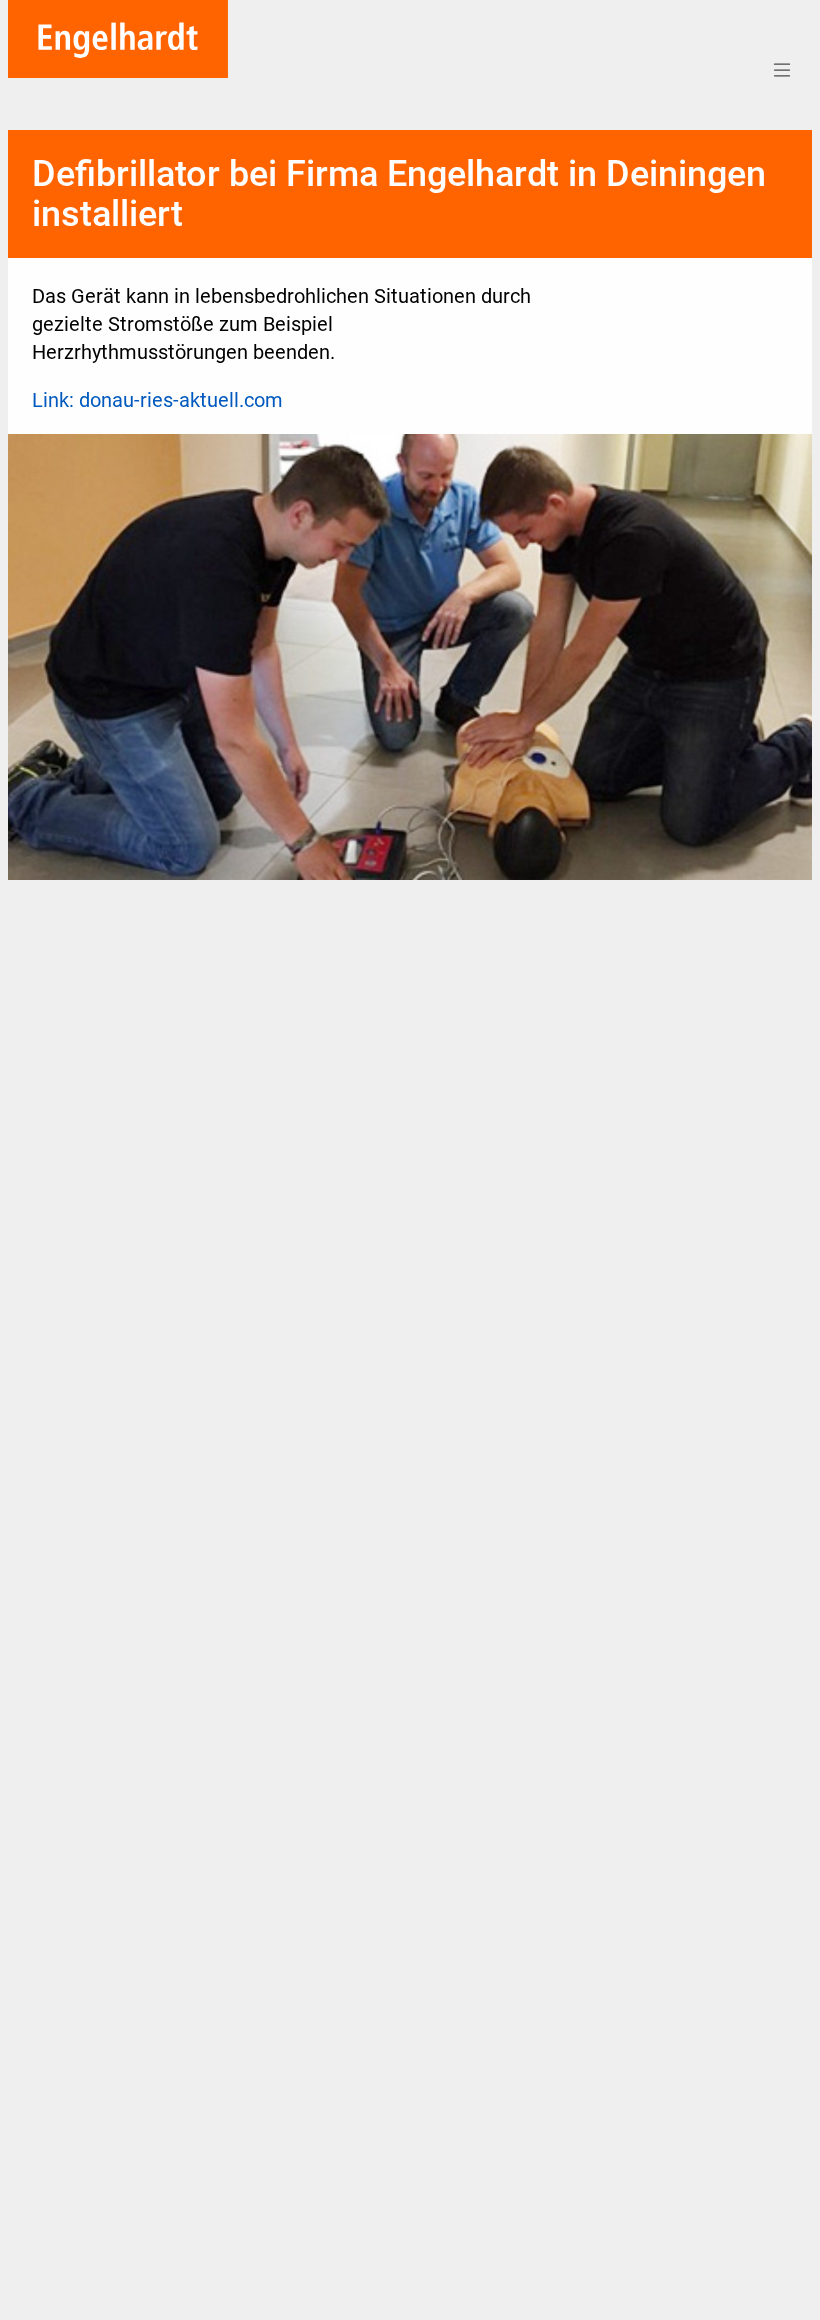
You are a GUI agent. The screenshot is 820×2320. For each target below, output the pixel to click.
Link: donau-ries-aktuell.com (157, 400)
